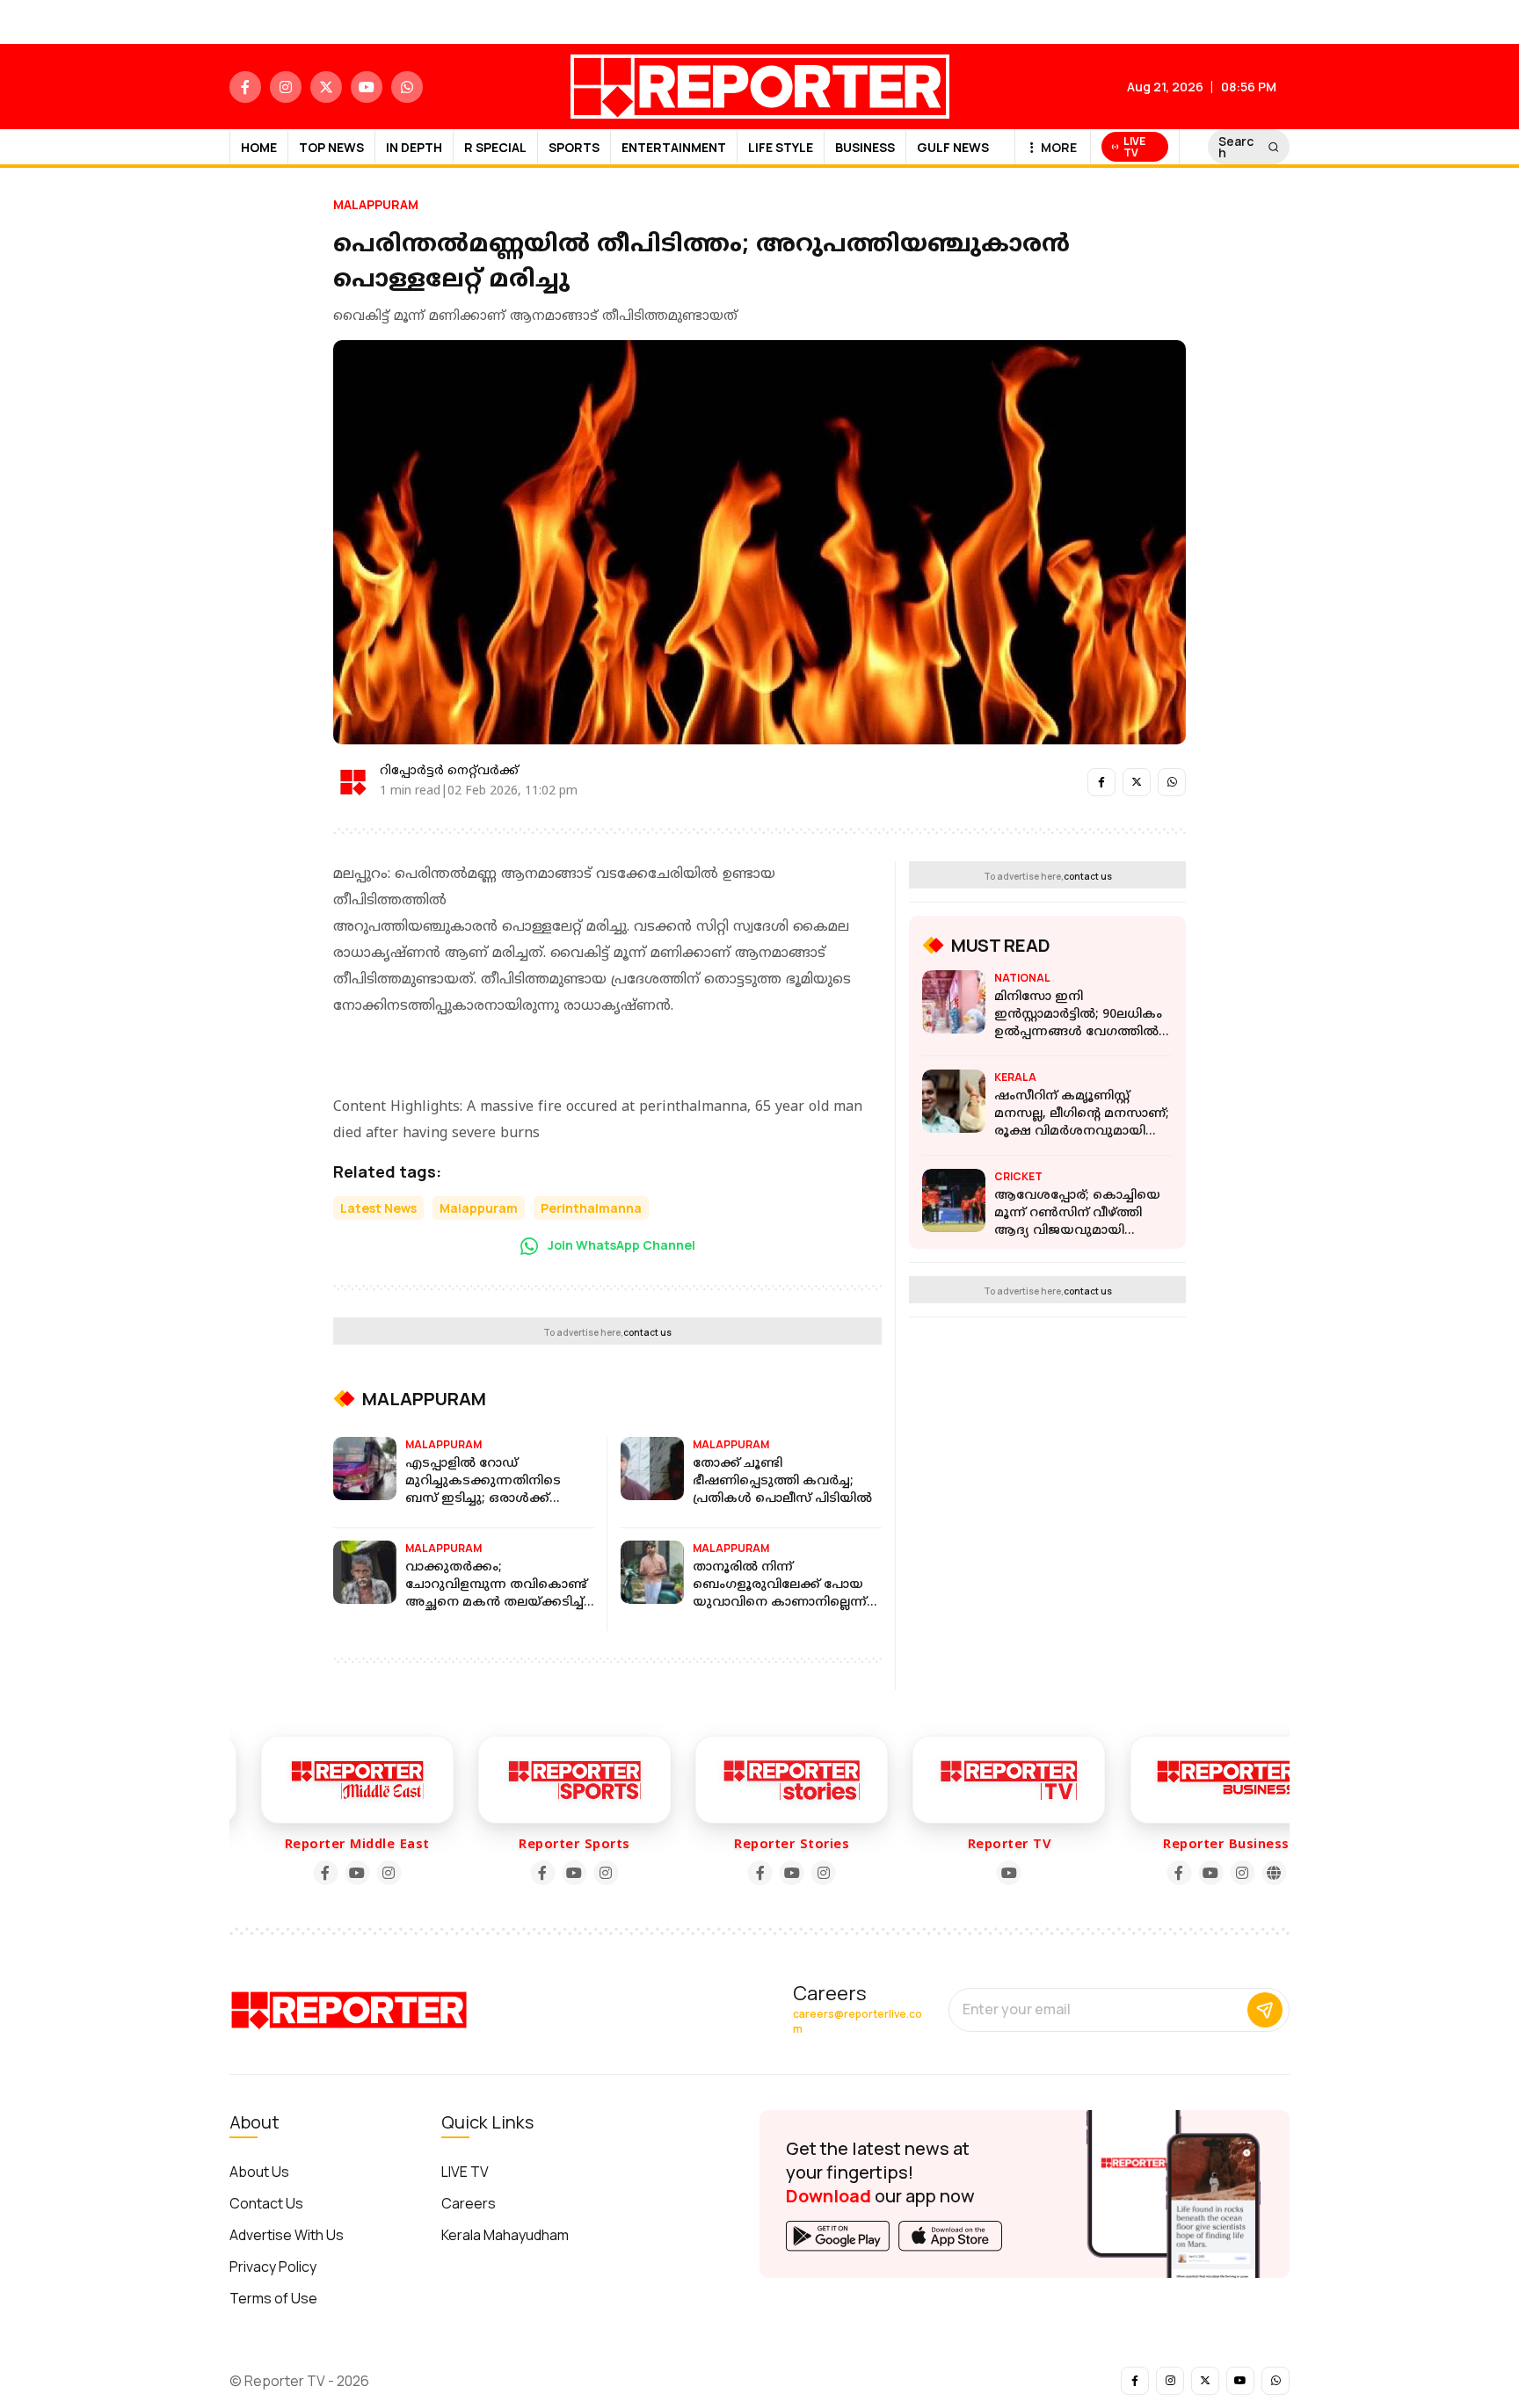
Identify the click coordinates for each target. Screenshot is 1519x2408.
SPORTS (574, 147)
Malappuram (376, 204)
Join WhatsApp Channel (620, 1245)
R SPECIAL (495, 147)
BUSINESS (865, 147)
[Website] (1246, 1873)
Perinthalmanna (591, 1208)
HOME (259, 147)
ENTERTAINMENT (674, 147)
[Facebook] (298, 1873)
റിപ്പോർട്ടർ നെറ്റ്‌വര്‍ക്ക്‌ (449, 771)
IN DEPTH (414, 147)
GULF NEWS (953, 147)
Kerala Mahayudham (505, 2235)
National (1022, 978)
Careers (469, 2203)
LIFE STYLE (781, 147)
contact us (647, 1332)
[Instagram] (361, 1873)
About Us (259, 2172)
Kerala (1015, 1077)
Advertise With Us (287, 2235)
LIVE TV (465, 2172)
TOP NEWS (331, 147)
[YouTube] (330, 1873)
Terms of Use (273, 2298)
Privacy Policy (273, 2267)
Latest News (378, 1208)
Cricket (1018, 1176)
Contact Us (266, 2203)
